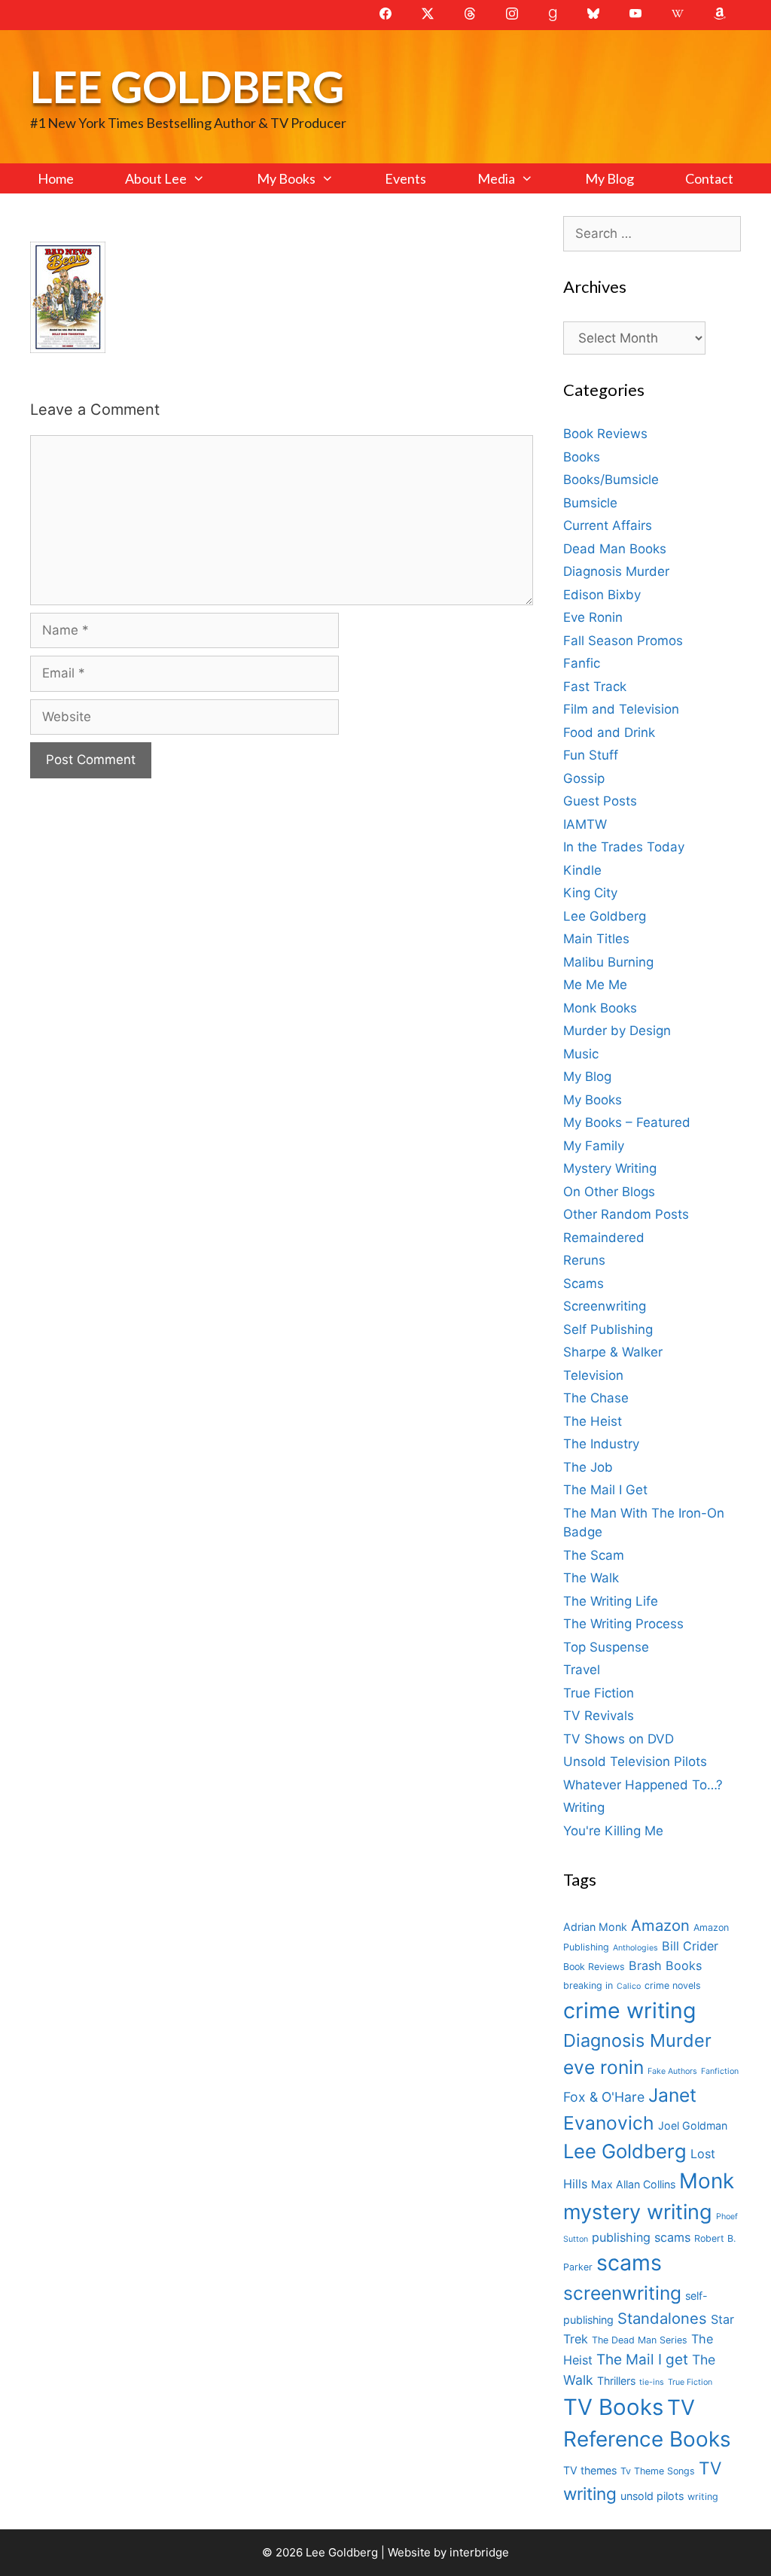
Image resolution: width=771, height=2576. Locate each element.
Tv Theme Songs (658, 2471)
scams (629, 2262)
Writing (584, 1807)
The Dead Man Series (640, 2340)
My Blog (609, 178)
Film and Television (621, 709)
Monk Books (600, 1008)
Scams (584, 1283)
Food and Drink (609, 732)
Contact (709, 178)
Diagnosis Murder (616, 571)
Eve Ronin (593, 617)
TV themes (590, 2470)
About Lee (156, 178)
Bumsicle (590, 503)
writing (703, 2497)
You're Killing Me (613, 1831)
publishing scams (641, 2237)
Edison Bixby (602, 595)
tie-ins (652, 2382)
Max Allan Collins (633, 2184)
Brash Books (665, 1965)
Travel (582, 1670)
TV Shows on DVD (619, 1739)
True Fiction (599, 1693)
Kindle (582, 870)
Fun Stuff (591, 755)
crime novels (673, 1985)
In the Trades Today (624, 847)
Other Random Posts (626, 1214)
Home (56, 178)
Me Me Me (595, 985)
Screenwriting (605, 1306)
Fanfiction (720, 2071)
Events (405, 178)
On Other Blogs (609, 1192)
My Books (286, 178)
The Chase (596, 1398)
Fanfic (582, 663)
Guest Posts (600, 801)
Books (582, 457)
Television (593, 1375)
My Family (594, 1146)
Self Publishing (608, 1329)
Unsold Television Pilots (635, 1761)
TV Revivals (599, 1716)
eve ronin (603, 2067)
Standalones (662, 2318)
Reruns (584, 1260)
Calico (629, 1986)
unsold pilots (652, 2496)
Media (496, 178)
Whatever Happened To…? (643, 1785)
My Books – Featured (627, 1122)
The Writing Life (611, 1601)
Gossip (584, 778)
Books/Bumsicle (611, 480)
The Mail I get (642, 2360)
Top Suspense (606, 1647)
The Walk (591, 1578)
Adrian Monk (595, 1927)
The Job (588, 1467)
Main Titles (596, 939)
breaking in (588, 1985)
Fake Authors (672, 2071)
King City (590, 893)
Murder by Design (617, 1031)
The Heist (593, 1421)
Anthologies (635, 1948)
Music (581, 1054)
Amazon (660, 1925)
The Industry (601, 1444)
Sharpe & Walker (613, 1352)
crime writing (629, 2010)
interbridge (479, 2552)
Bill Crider (690, 1946)
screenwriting (622, 2293)
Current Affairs (608, 525)
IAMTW (585, 824)
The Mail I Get (605, 1490)
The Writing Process (623, 1624)
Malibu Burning (608, 962)
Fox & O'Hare (604, 2097)
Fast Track (595, 687)
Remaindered (604, 1238)
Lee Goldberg (187, 86)
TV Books (613, 2407)
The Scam (594, 1555)
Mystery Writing (610, 1168)
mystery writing (638, 2212)
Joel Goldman (693, 2125)
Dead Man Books (615, 549)
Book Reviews (605, 434)
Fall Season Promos (623, 641)
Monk (707, 2181)
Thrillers (616, 2381)
